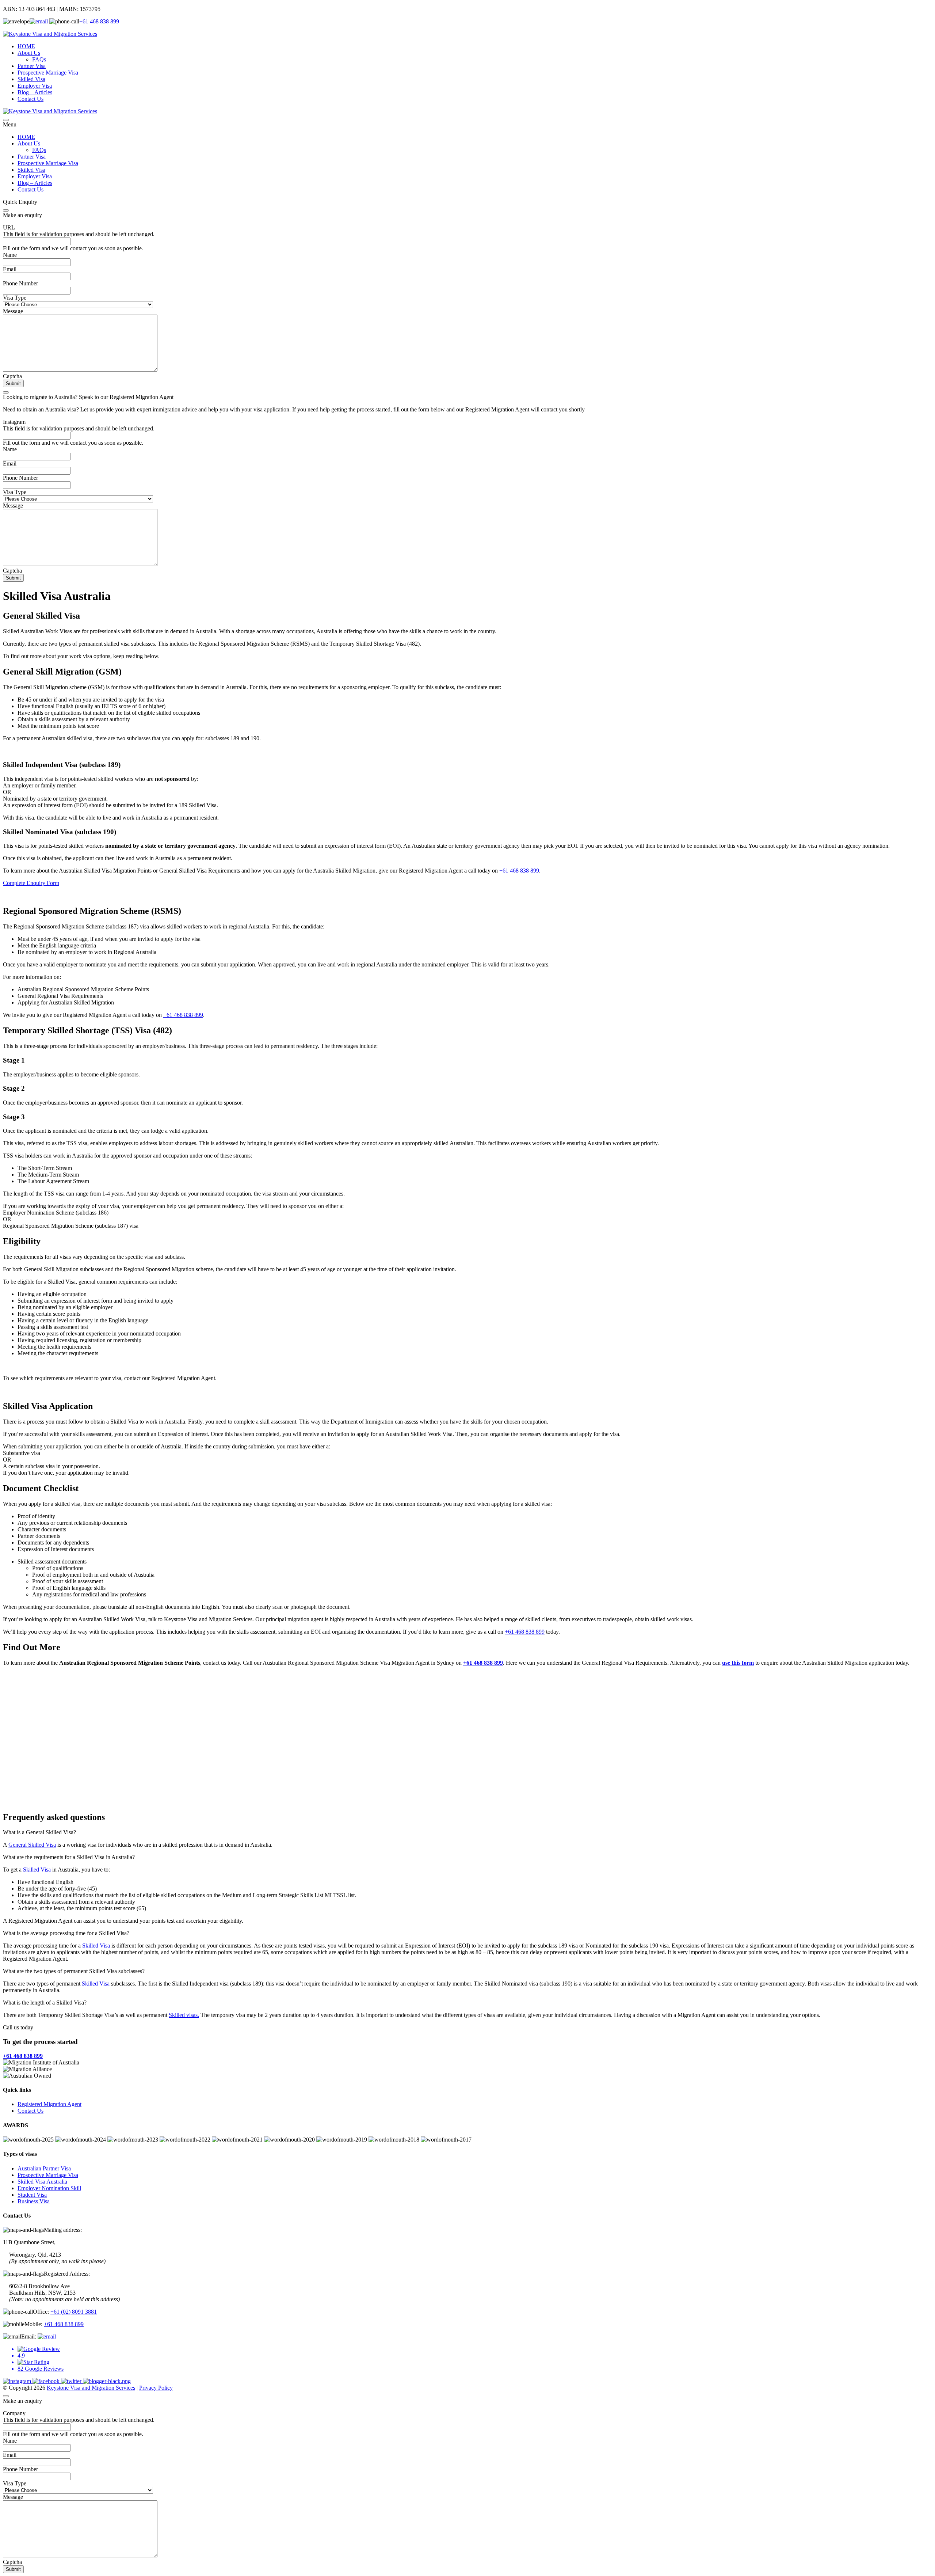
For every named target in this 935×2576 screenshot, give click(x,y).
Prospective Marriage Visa (48, 73)
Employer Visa (35, 86)
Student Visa (32, 2195)
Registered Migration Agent (49, 2104)
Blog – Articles (35, 92)
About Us (29, 53)
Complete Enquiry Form (31, 883)
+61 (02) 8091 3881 (74, 2312)
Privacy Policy (156, 2388)
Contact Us (30, 99)
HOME (26, 46)
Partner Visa (32, 66)
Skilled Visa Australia (42, 2182)
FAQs (39, 59)
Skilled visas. (184, 2015)
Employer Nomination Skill (49, 2188)
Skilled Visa (31, 79)
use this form (738, 1663)
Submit (13, 383)
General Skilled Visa (32, 1845)
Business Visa (34, 2201)
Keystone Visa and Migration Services (91, 2388)
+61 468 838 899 (99, 21)
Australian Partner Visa (44, 2168)
